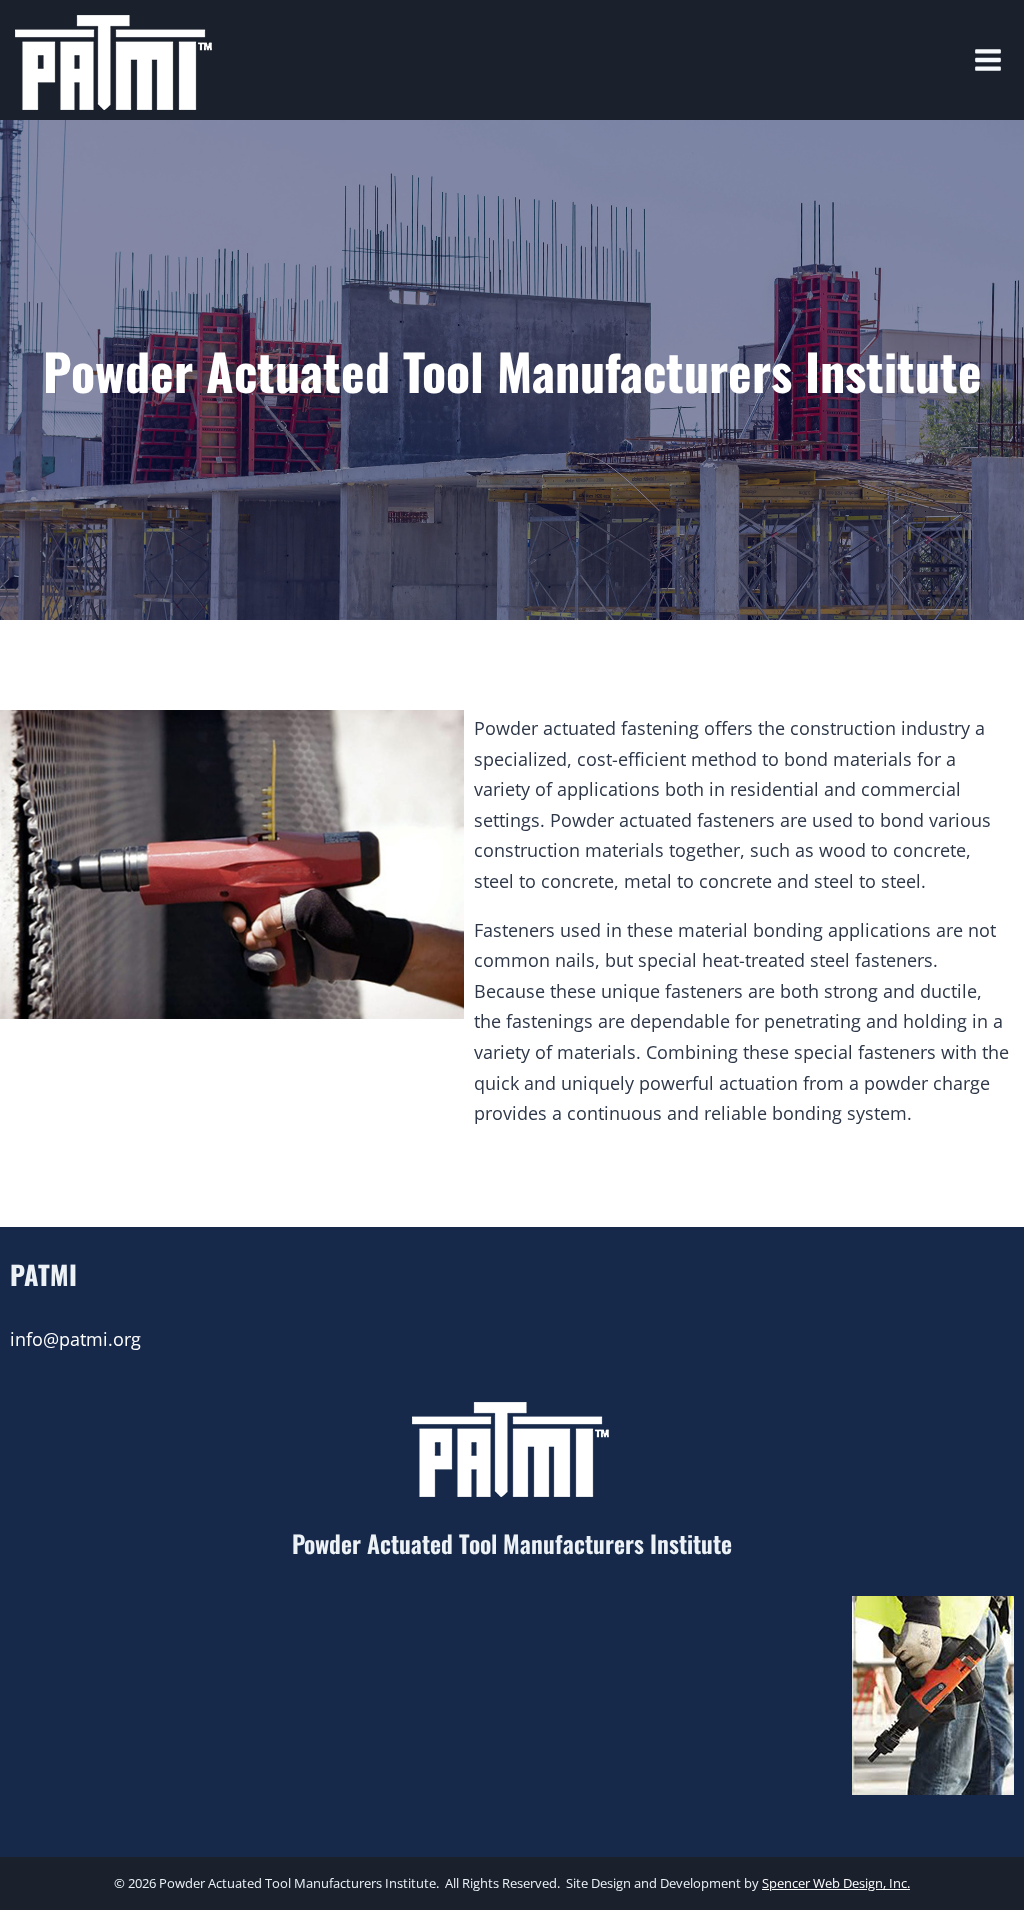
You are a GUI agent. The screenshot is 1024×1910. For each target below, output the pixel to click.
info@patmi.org (75, 1339)
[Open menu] (994, 59)
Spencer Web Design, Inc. (836, 1883)
